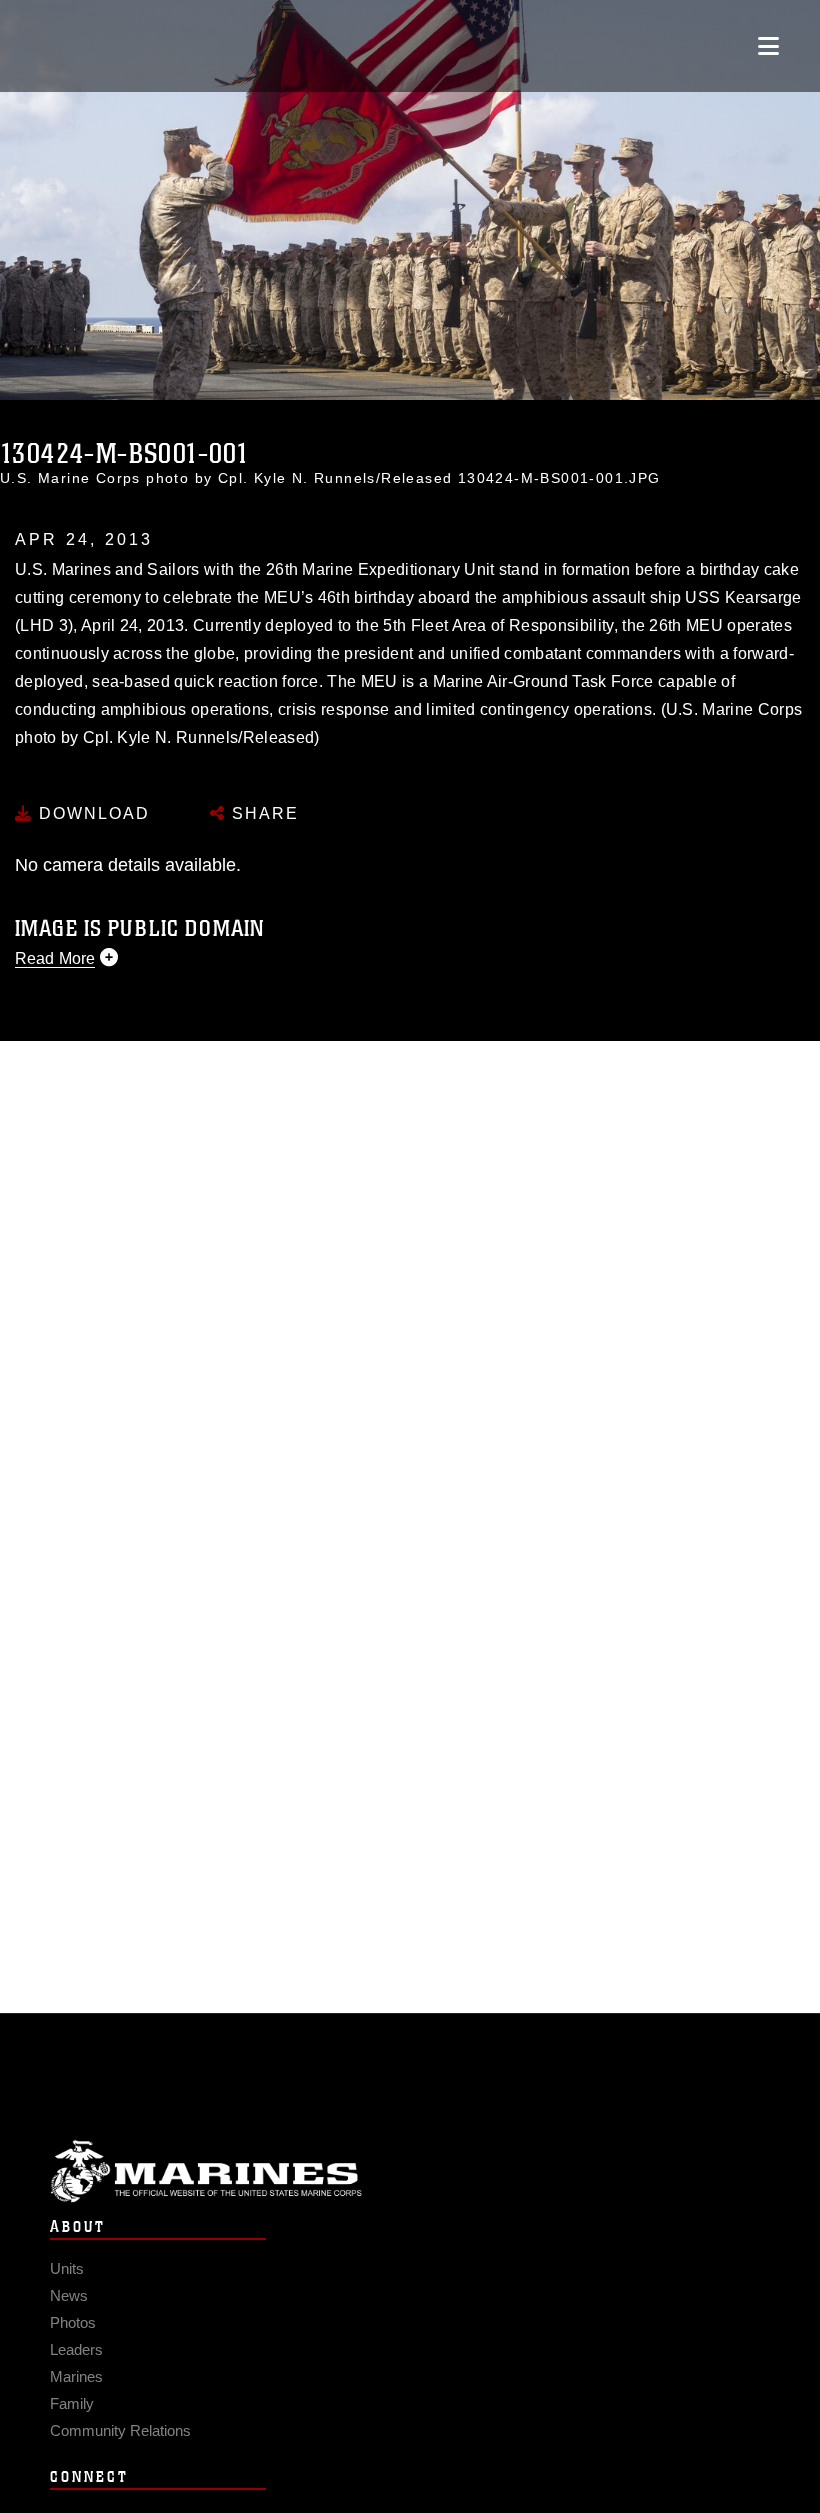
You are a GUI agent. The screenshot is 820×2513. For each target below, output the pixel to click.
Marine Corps (410, 2171)
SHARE (262, 813)
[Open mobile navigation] (768, 46)
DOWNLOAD (91, 813)
